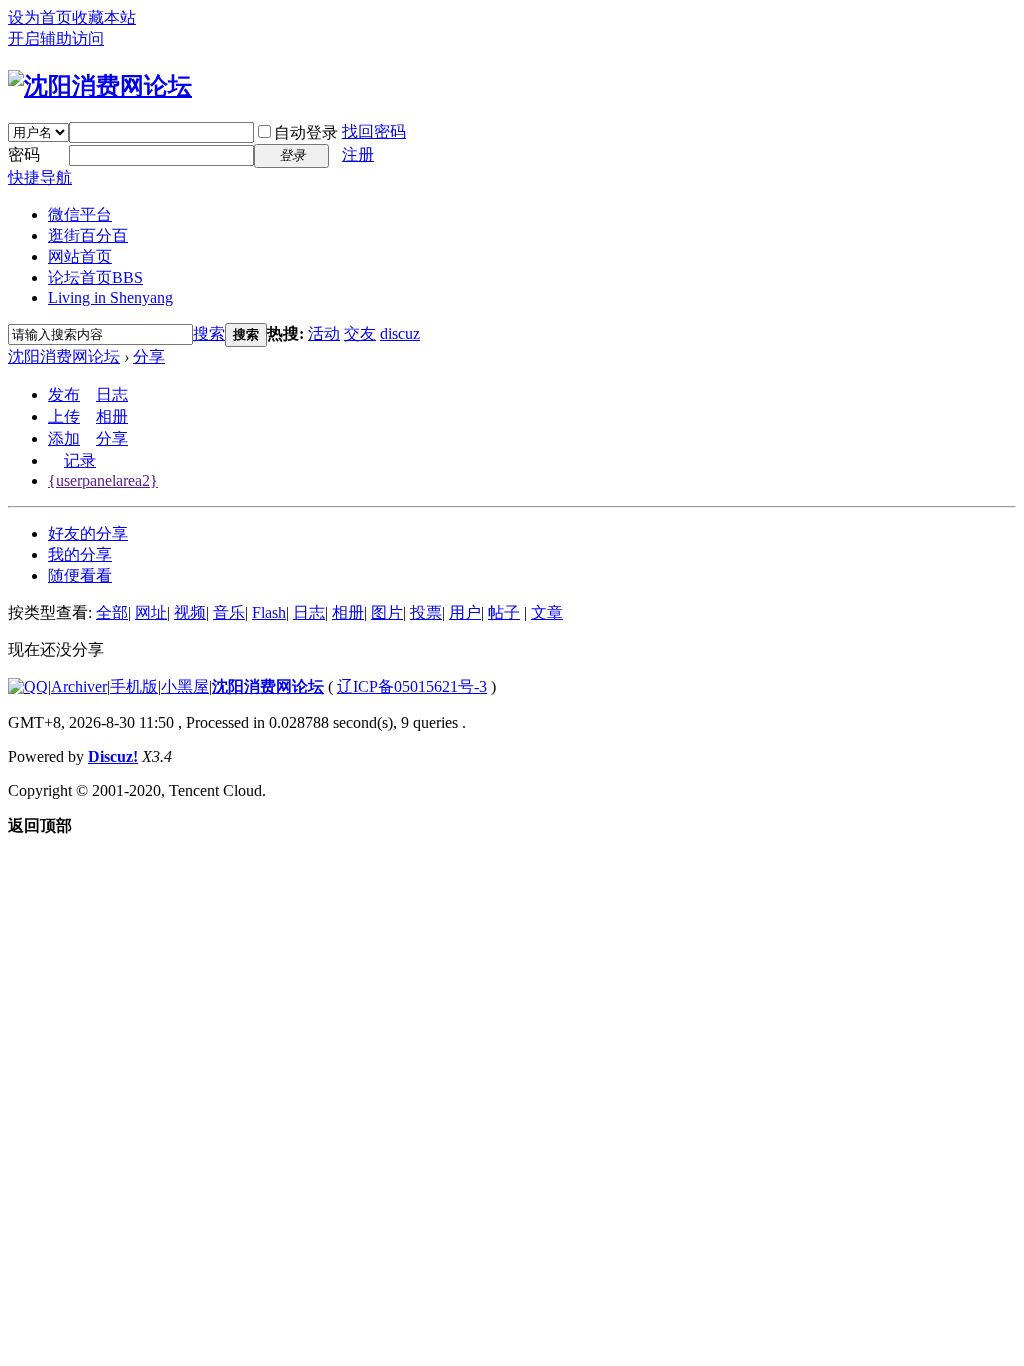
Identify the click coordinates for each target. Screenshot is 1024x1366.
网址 (151, 612)
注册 (358, 154)
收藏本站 (104, 17)
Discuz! (113, 756)
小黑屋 (185, 686)
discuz (400, 333)
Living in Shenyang (110, 297)
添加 (64, 438)
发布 (64, 394)
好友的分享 (88, 533)
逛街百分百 (88, 235)
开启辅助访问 (56, 38)
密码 (24, 154)
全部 (112, 612)
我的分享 (80, 554)
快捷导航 (40, 177)
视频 (190, 612)
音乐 (229, 612)
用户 (465, 612)
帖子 (504, 612)
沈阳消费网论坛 (64, 356)
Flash (269, 612)
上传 (64, 416)
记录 (80, 460)
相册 (112, 416)
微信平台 (80, 214)
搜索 (209, 333)
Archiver (79, 686)
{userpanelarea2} (103, 480)
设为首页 (40, 17)
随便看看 (80, 575)
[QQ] (28, 686)
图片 (387, 612)
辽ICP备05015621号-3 (412, 686)
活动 (324, 333)
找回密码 (374, 131)
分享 (149, 356)
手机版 (134, 686)
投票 (426, 612)
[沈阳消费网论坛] (100, 86)
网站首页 (80, 256)
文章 (547, 612)
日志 (112, 394)
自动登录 (306, 132)
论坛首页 (95, 277)
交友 (360, 333)
